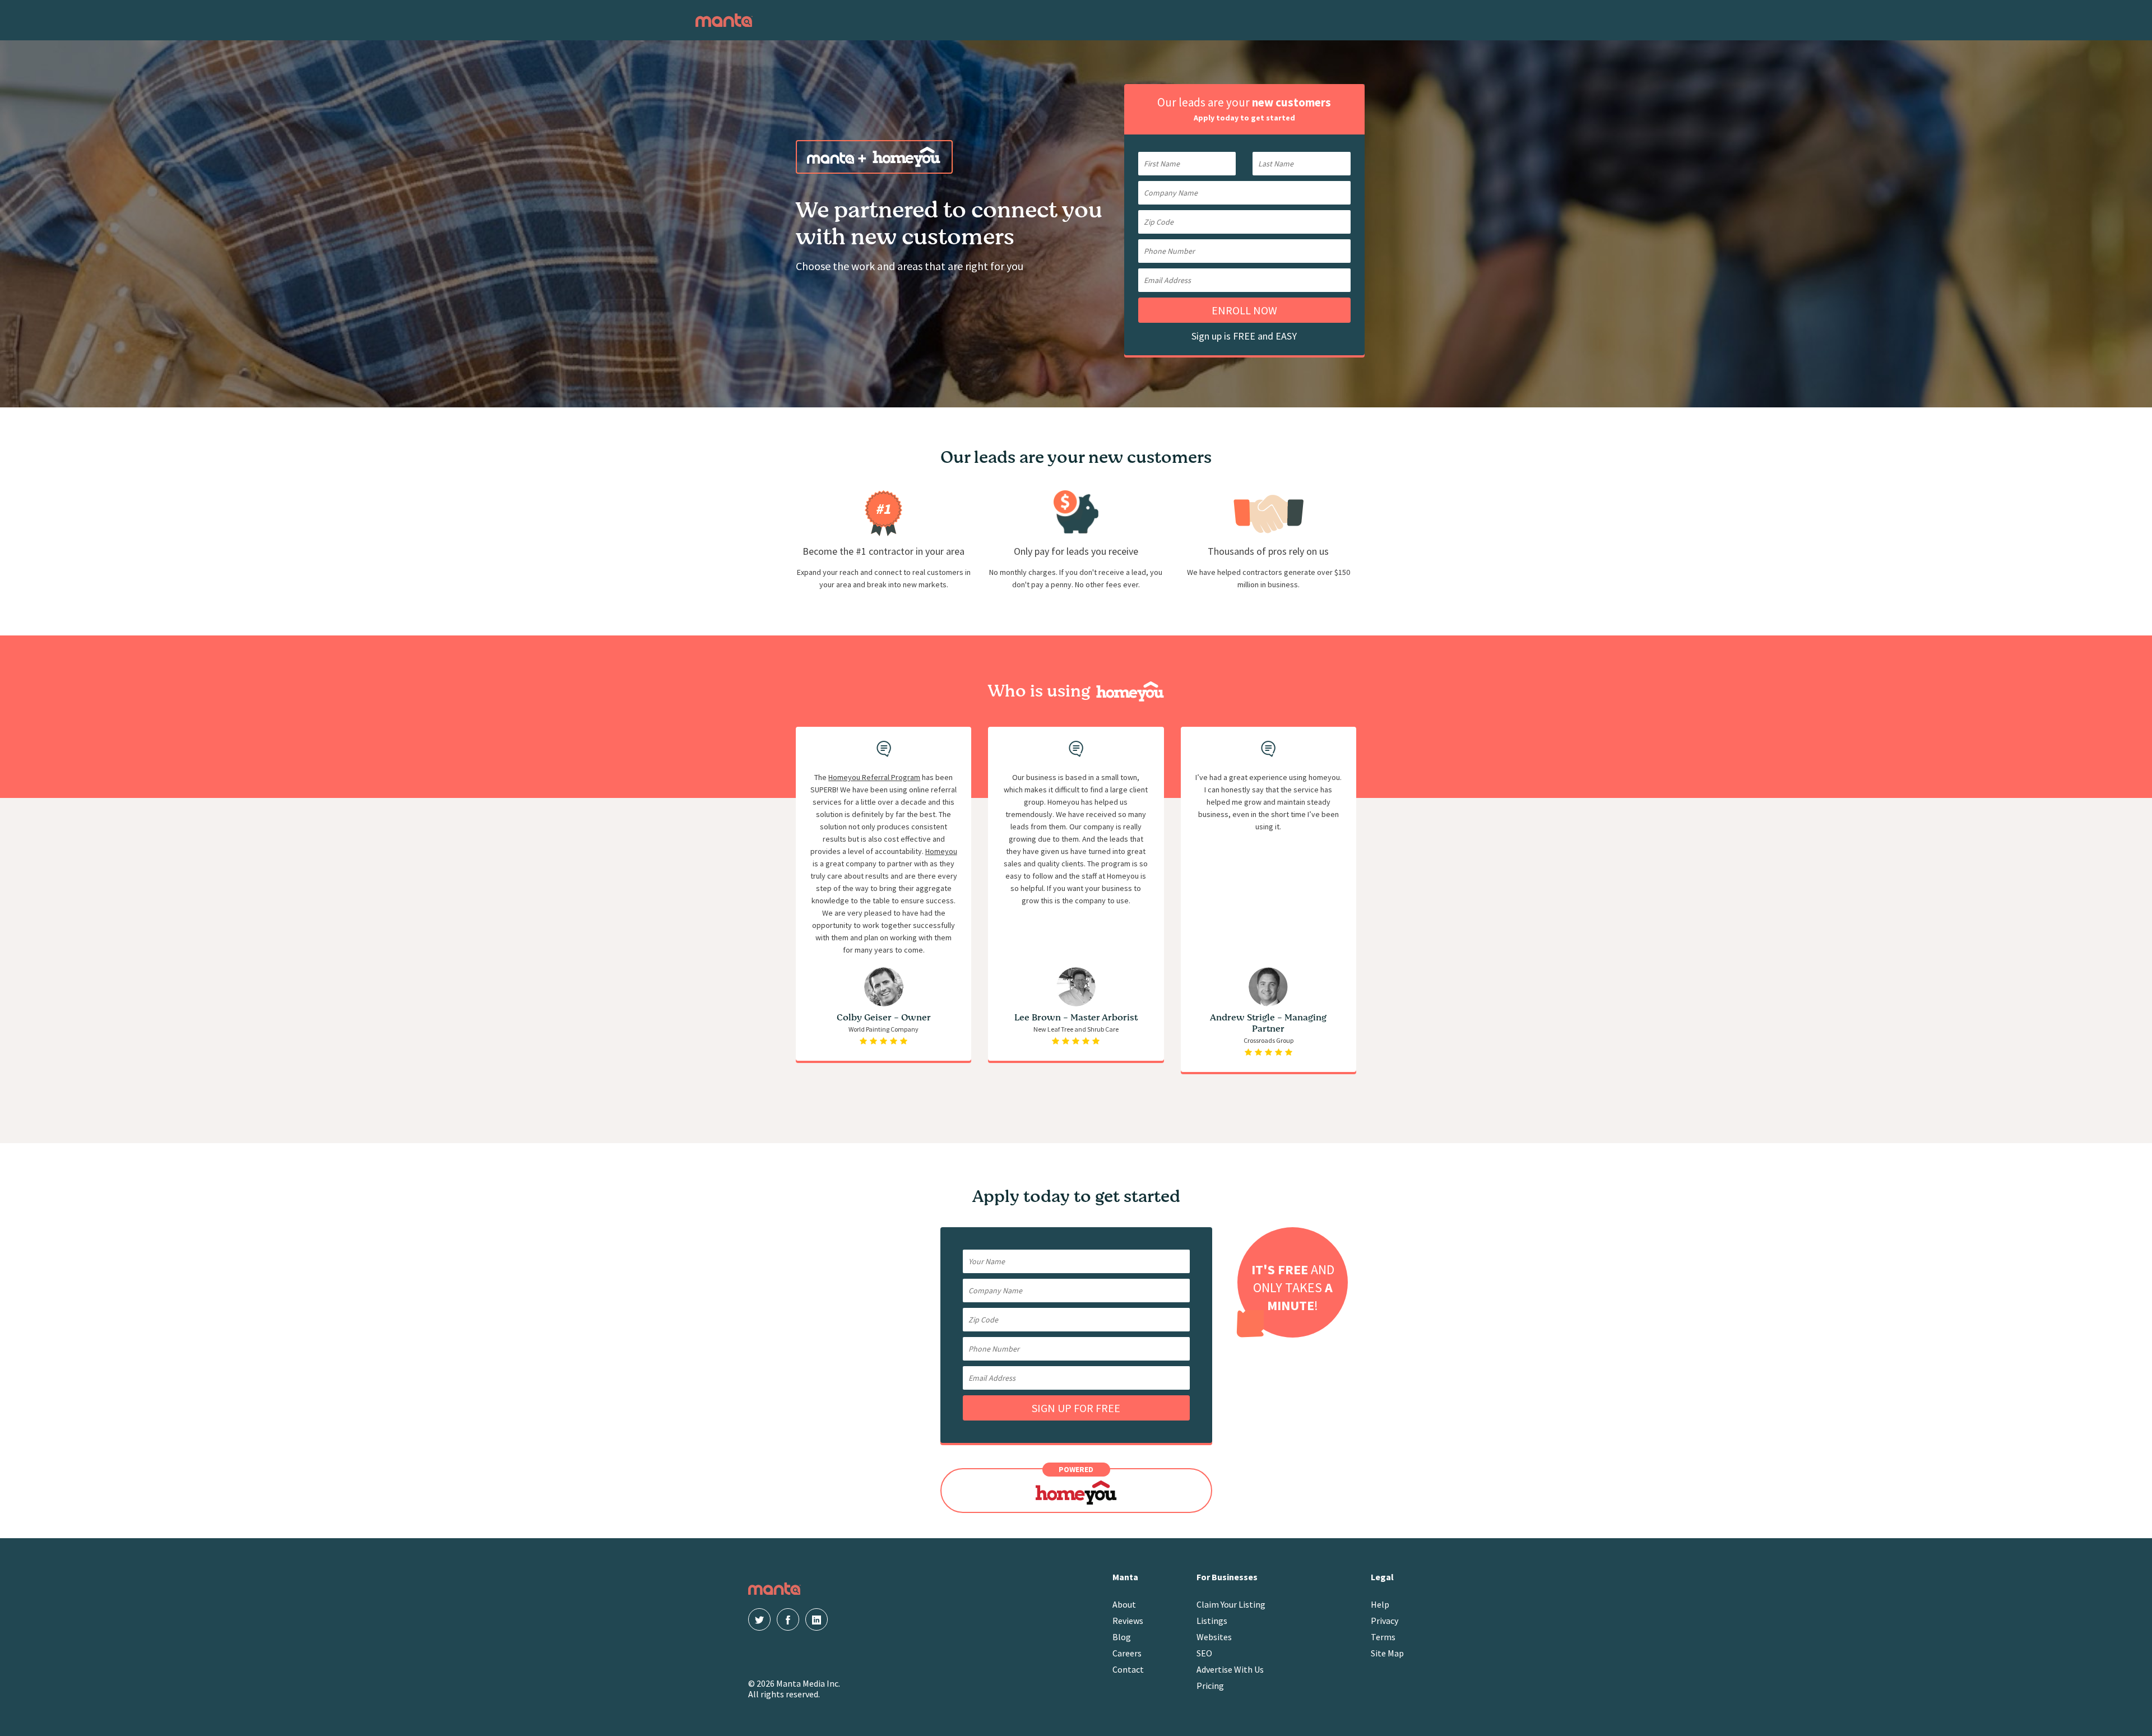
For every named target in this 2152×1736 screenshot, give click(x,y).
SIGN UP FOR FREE (1076, 1408)
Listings (1212, 1621)
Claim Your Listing (1231, 1604)
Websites (1214, 1637)
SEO (1204, 1653)
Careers (1127, 1653)
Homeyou (941, 851)
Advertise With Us (1230, 1669)
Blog (1122, 1637)
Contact (1128, 1669)
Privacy (1385, 1621)
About (1124, 1604)
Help (1380, 1604)
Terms (1383, 1637)
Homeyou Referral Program (874, 777)
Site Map (1387, 1653)
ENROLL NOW (1244, 310)
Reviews (1128, 1621)
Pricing (1210, 1686)
